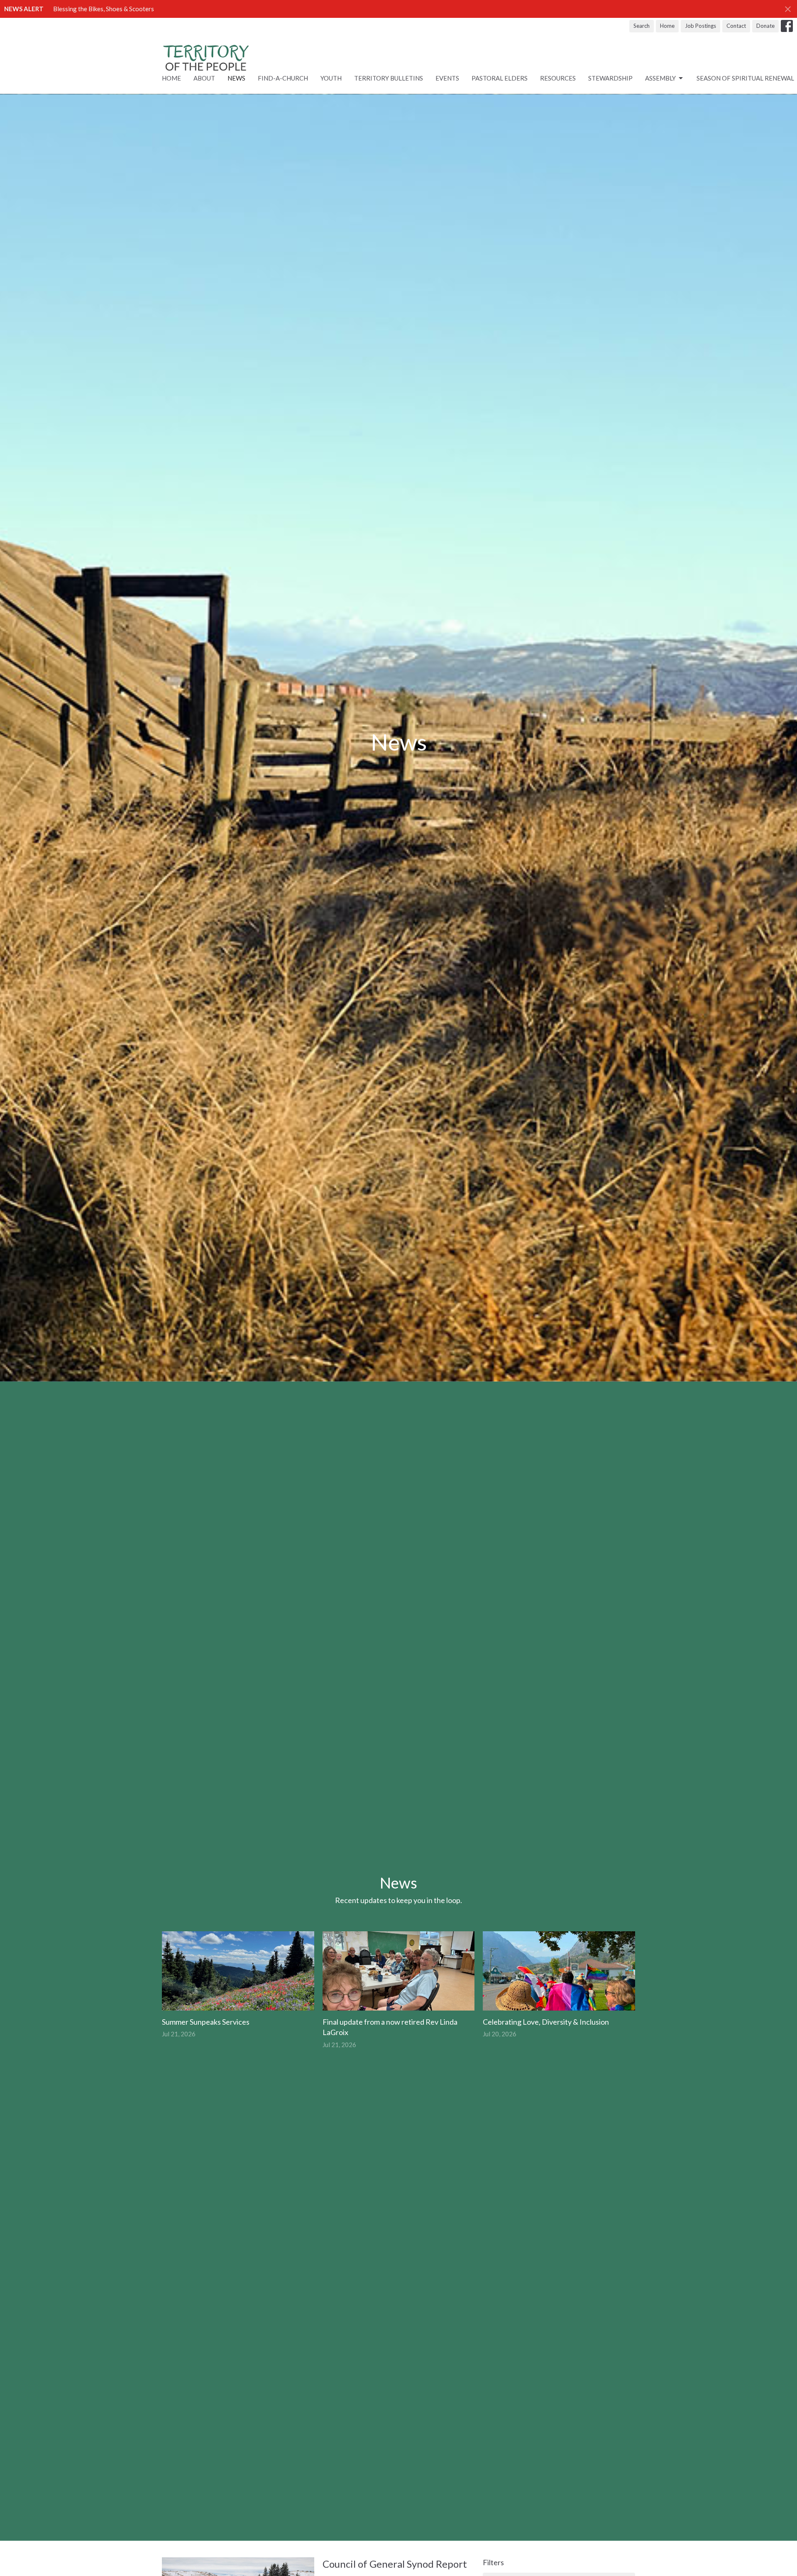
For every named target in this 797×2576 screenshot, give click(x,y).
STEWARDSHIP (610, 78)
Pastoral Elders (500, 78)
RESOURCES (558, 78)
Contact (736, 26)
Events (447, 78)
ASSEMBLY (660, 78)
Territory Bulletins (389, 78)
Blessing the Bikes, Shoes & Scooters (104, 9)
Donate (765, 26)
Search (642, 26)
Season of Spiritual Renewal (745, 78)
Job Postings (700, 26)
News (236, 78)
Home (667, 26)
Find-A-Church (283, 78)
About (204, 78)
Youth (331, 78)
